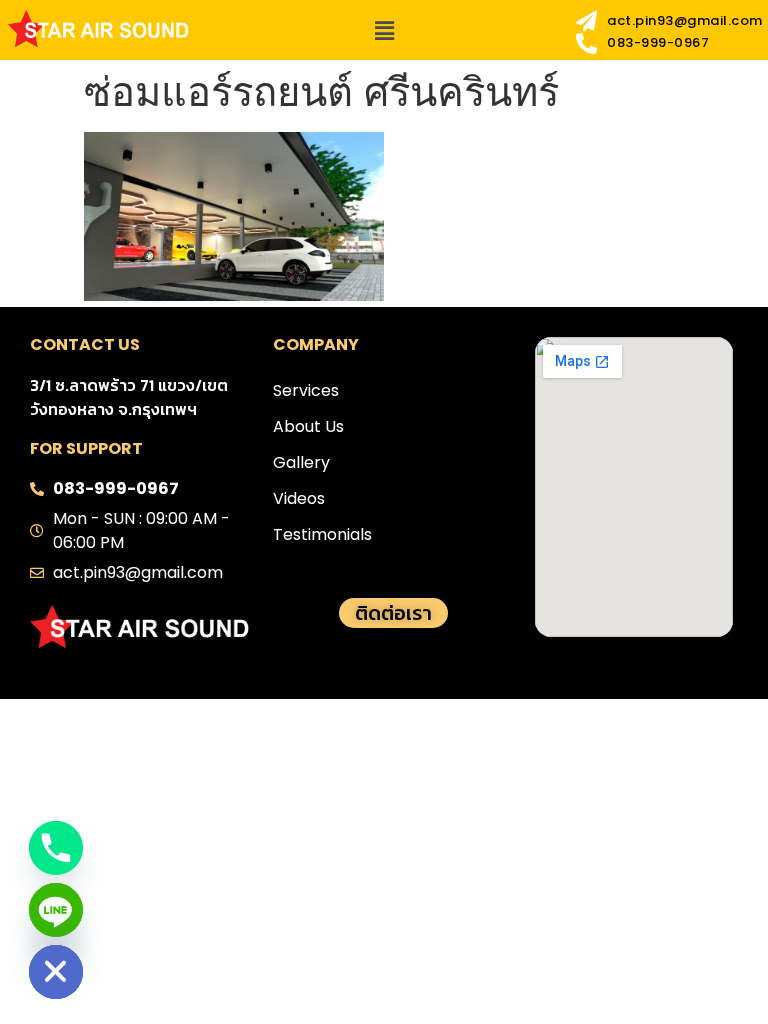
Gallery (301, 462)
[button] (384, 30)
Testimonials (322, 534)
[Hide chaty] (56, 972)
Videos (299, 498)
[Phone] (56, 848)
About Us (308, 426)
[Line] (56, 910)
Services (306, 390)
